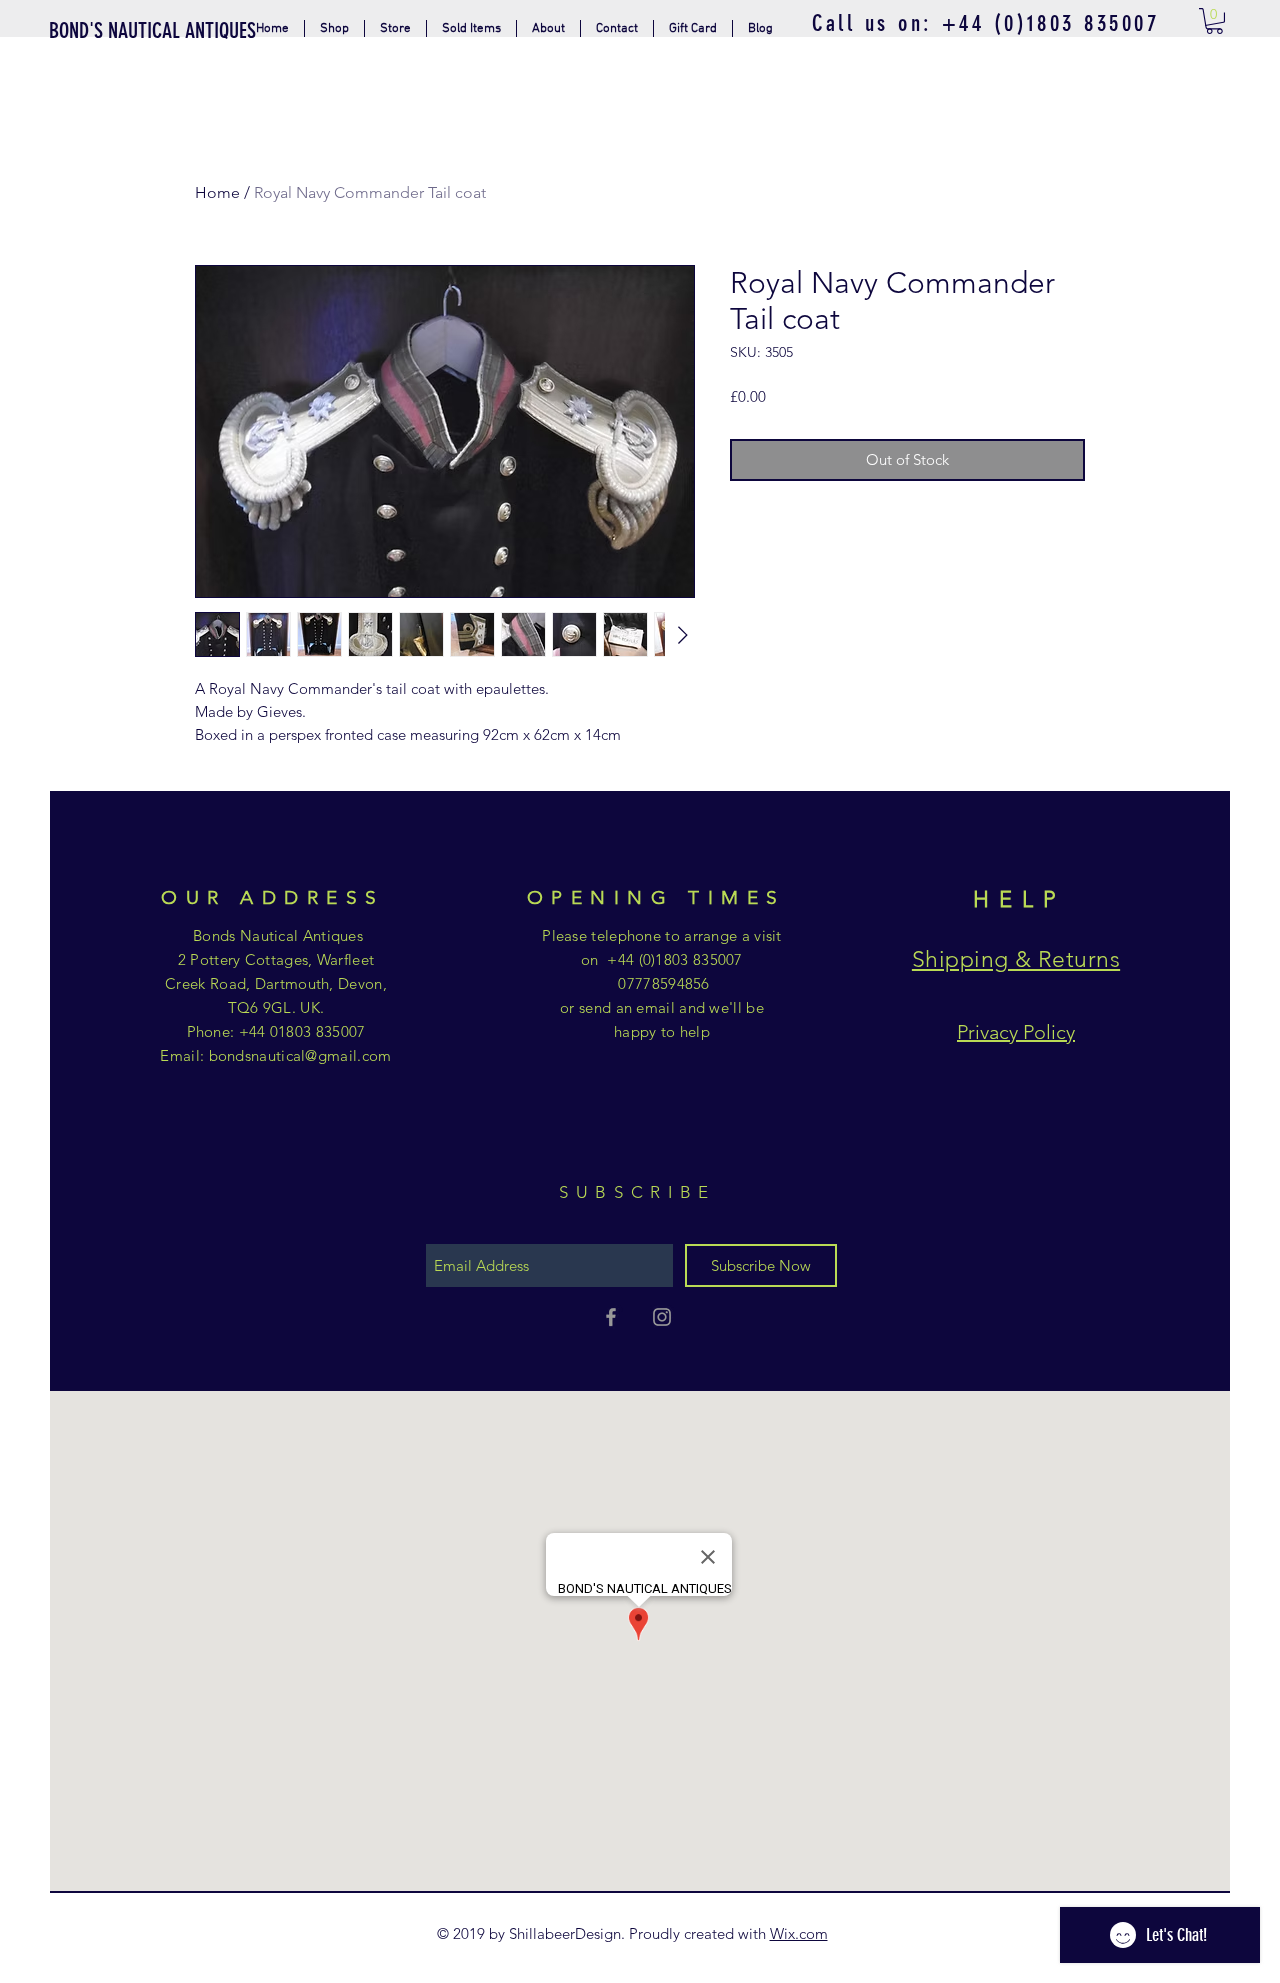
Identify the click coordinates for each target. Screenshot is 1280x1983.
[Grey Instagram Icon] (662, 1317)
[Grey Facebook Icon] (611, 1317)
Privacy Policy (1016, 1032)
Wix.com (799, 1933)
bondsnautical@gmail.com (300, 1055)
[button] (395, 28)
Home (217, 192)
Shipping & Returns (1016, 959)
